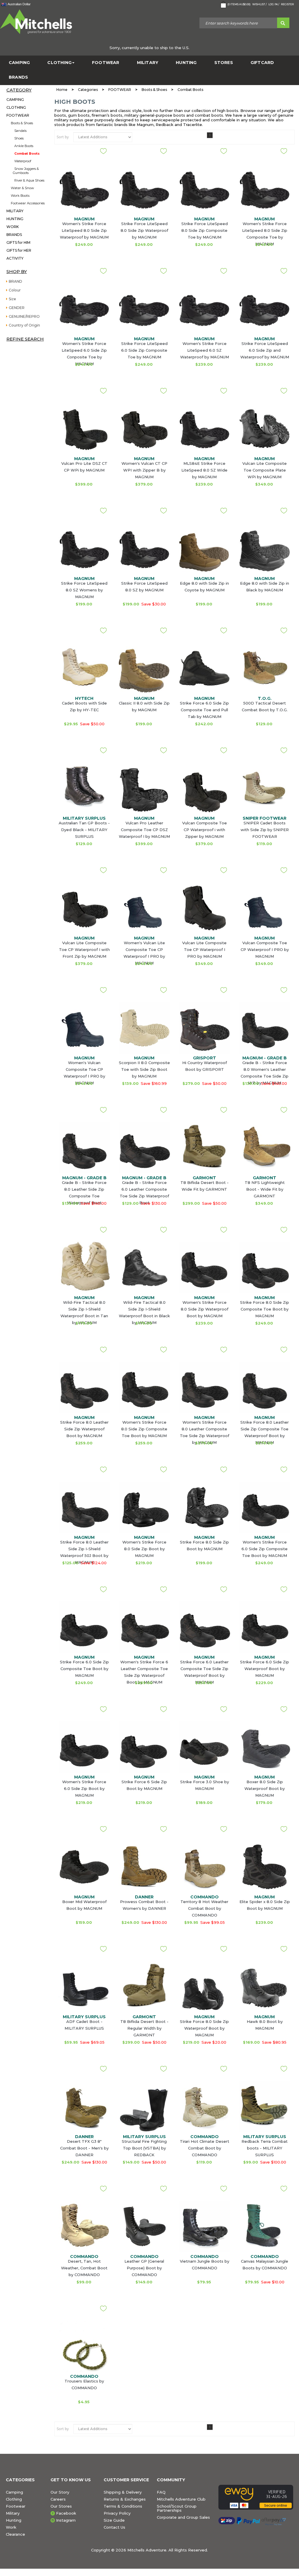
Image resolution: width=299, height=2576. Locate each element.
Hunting (14, 2520)
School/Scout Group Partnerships (177, 2508)
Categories (88, 90)
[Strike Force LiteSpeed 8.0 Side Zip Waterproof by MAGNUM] (144, 189)
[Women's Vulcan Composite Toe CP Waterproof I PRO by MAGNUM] (84, 1028)
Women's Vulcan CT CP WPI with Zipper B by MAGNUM (144, 470)
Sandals (20, 131)
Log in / (274, 4)
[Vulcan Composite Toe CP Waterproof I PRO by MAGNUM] (265, 908)
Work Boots (20, 196)
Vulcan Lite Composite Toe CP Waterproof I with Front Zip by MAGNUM (84, 949)
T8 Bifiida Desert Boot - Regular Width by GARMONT (144, 2028)
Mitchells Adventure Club (181, 2499)
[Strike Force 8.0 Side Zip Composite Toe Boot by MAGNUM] (265, 1268)
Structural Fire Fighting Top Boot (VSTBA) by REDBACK (144, 2148)
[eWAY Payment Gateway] (256, 2497)
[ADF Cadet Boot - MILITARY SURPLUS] (84, 1987)
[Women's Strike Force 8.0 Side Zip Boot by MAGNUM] (144, 1507)
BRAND (15, 281)
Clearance (15, 2534)
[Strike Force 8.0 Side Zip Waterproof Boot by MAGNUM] (204, 1993)
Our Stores (61, 2506)
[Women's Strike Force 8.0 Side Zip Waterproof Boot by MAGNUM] (204, 1268)
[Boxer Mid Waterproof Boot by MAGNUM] (84, 1867)
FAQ (161, 2492)
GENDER (17, 308)
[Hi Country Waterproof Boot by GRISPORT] (204, 1028)
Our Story (60, 2492)
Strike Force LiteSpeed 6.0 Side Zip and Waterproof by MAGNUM (265, 350)
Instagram (66, 2520)
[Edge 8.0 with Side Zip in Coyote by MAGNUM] (204, 548)
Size (12, 299)
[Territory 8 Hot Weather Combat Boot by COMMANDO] (204, 1867)
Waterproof (23, 161)
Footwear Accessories (28, 203)
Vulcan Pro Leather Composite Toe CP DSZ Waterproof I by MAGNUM (144, 830)
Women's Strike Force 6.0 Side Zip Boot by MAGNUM (84, 1788)
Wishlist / (259, 4)
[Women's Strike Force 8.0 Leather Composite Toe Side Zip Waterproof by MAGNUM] (204, 1387)
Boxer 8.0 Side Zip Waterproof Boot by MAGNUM (265, 1788)
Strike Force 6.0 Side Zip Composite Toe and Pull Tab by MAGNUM (204, 710)
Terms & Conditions (123, 2506)
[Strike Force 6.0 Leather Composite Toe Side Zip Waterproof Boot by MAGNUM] (204, 1627)
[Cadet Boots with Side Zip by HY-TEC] (84, 668)
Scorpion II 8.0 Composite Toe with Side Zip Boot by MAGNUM (144, 1069)
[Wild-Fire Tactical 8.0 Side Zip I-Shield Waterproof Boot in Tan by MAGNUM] (84, 1268)
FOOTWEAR (106, 63)
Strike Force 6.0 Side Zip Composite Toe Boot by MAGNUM (84, 1669)
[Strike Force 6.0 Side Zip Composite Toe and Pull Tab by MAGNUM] (204, 668)
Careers (58, 2499)
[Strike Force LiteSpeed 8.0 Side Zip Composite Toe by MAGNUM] (204, 189)
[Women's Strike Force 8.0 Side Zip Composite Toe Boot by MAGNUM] (144, 1387)
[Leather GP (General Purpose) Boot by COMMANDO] (144, 2226)
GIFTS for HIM (18, 242)
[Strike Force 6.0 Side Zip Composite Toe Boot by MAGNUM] (84, 1627)
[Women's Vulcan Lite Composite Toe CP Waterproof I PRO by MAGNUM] (144, 908)
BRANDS (18, 77)
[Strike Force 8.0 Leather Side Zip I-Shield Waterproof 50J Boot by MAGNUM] (84, 1507)
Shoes (19, 138)
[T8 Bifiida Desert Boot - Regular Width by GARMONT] (144, 1987)
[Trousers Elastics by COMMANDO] (84, 2346)
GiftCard (262, 63)
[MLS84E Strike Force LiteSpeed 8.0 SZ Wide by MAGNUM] (204, 429)
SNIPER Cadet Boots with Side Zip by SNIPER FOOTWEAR (265, 830)
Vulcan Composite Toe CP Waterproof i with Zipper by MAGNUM (205, 830)
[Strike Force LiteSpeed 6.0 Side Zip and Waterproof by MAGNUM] (265, 309)
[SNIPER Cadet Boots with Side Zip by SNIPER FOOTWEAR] (265, 788)
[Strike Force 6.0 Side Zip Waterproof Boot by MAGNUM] (265, 1627)
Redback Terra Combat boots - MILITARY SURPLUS (265, 2148)
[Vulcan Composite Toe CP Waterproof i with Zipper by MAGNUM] (204, 788)
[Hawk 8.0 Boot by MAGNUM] (265, 1987)
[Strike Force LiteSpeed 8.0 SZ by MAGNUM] (144, 548)
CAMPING (19, 63)
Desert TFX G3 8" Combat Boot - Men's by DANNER (84, 2148)
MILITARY (148, 63)
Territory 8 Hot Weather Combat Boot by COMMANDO (204, 1908)
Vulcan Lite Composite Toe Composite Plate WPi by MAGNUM (265, 470)
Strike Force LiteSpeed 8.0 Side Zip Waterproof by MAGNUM (144, 230)
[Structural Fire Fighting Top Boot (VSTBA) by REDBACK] (144, 2110)
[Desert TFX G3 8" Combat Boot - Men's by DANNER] (84, 2107)
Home (62, 90)
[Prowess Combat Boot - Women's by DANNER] (144, 1867)
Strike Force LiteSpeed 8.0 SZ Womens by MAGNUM (84, 590)
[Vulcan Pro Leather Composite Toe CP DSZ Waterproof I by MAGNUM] (144, 788)
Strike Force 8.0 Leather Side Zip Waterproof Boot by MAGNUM (84, 1429)
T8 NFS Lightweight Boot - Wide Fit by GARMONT (265, 1189)
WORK (13, 227)
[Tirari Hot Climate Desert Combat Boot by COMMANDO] (204, 2107)
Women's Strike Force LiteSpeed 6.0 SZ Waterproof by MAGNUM (205, 350)
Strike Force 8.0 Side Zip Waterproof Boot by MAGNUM (204, 2028)
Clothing (14, 2499)
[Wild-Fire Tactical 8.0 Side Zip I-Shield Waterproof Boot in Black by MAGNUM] (144, 1268)
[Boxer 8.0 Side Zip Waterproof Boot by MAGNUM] (265, 1747)
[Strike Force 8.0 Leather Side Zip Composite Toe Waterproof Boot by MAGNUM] (265, 1387)
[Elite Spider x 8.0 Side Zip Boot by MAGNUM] (265, 1867)
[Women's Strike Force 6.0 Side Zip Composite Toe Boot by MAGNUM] (265, 1507)
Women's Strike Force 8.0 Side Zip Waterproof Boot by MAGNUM (205, 1309)
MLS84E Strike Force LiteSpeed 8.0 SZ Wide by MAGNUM (204, 470)
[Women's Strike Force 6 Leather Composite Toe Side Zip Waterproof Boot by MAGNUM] (144, 1627)
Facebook (66, 2513)
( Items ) (239, 4)
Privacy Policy (117, 2513)
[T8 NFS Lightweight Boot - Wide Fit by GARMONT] (265, 1148)
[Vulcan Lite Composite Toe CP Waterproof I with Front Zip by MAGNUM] (84, 908)
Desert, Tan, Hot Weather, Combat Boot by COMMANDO (84, 2268)
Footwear (16, 2506)
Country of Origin (24, 325)
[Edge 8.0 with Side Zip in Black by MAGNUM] (265, 548)
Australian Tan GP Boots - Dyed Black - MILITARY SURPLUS (84, 830)
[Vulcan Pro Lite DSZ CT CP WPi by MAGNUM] (84, 429)
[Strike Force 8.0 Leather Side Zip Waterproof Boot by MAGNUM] (84, 1387)
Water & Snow (22, 188)
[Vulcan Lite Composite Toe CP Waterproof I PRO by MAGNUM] (204, 908)
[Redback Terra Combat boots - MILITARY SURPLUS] (265, 2107)
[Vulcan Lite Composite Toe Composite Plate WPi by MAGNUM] (265, 429)
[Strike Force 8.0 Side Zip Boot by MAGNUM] (204, 1507)
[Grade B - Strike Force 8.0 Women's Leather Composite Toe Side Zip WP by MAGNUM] (265, 1028)
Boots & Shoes (22, 123)
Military (13, 2513)
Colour (15, 290)
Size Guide (114, 2520)
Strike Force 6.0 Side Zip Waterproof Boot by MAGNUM (265, 1669)
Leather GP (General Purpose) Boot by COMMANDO (144, 2268)
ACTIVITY (15, 258)
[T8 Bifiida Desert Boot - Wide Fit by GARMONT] (204, 1148)
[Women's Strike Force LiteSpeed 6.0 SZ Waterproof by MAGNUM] (204, 309)
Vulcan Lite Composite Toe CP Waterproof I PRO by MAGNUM (204, 949)
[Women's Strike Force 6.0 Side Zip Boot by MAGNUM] (84, 1747)
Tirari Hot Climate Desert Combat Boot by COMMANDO (205, 2148)
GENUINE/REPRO (24, 316)
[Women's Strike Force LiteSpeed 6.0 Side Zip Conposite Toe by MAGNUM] (84, 309)
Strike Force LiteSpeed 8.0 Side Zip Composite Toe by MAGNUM (205, 230)
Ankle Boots (24, 146)
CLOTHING (59, 63)
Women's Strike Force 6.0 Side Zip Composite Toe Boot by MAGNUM (265, 1549)
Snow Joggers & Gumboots (26, 171)
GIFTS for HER (19, 250)
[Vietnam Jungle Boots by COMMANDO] (204, 2226)
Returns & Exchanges (125, 2499)
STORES (224, 63)
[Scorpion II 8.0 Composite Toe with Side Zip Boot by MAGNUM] (144, 1028)
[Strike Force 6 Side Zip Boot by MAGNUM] (144, 1747)
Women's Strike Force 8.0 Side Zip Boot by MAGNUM (144, 1549)
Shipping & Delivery (123, 2492)
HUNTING (186, 63)
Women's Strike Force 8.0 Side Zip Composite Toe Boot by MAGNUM (144, 1429)
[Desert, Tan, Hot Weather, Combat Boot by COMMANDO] (84, 2226)
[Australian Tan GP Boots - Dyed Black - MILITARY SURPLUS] (84, 788)
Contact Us (114, 2527)
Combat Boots (27, 153)
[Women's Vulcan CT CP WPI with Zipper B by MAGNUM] (144, 429)
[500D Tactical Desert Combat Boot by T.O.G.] (265, 668)
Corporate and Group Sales (183, 2517)
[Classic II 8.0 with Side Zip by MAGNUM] (144, 668)
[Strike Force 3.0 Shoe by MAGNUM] (204, 1747)
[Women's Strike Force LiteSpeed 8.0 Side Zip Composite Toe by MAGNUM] (265, 189)
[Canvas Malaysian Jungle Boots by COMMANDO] (265, 2226)
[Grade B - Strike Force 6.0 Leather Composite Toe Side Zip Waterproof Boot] (144, 1148)
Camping (14, 2492)
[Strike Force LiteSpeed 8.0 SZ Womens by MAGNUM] (84, 548)
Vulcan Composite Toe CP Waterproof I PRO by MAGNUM (265, 949)
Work (11, 2527)
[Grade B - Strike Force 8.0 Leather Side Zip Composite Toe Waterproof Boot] (84, 1148)
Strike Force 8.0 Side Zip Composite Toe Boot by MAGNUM (265, 1309)
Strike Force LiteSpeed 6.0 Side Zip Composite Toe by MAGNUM (144, 350)
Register (287, 4)
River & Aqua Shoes (29, 180)
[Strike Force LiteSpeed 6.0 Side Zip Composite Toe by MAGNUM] (144, 309)
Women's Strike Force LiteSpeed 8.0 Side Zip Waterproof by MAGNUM (84, 230)
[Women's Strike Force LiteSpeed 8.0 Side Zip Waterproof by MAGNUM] (84, 189)
